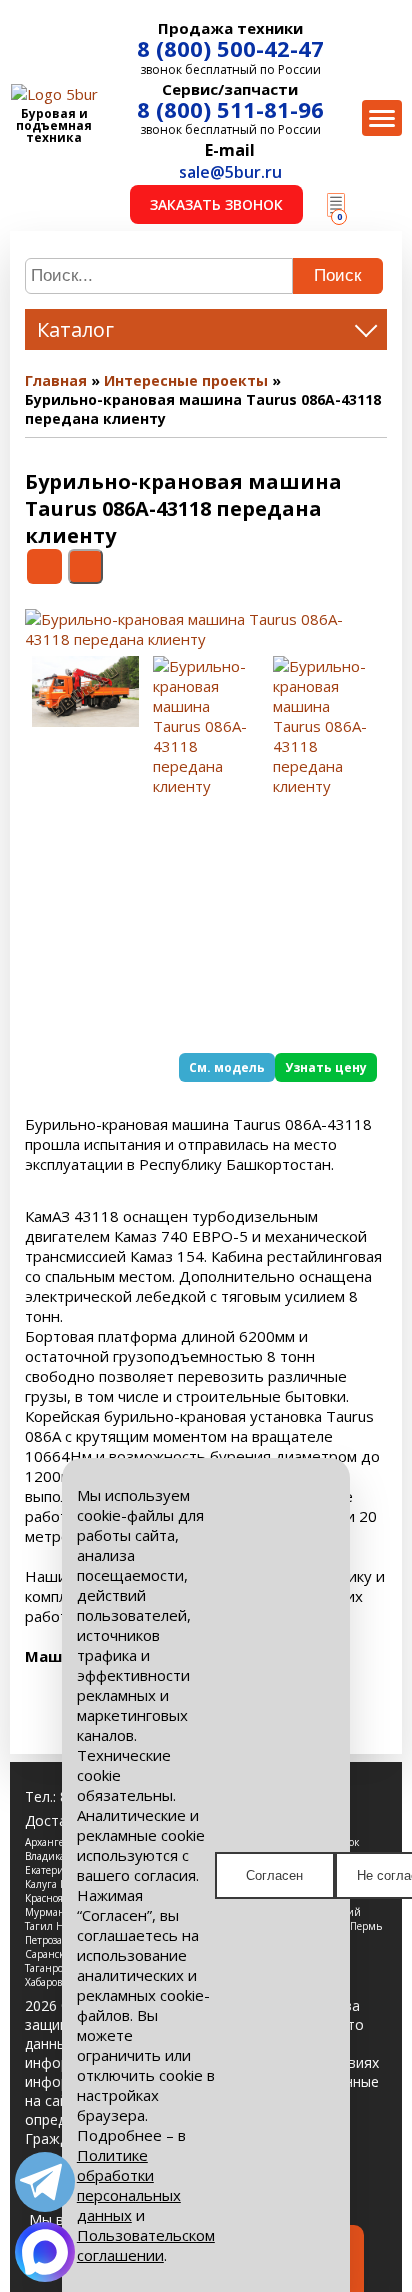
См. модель (227, 1067)
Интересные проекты (186, 380)
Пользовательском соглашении (146, 2245)
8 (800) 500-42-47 (230, 48)
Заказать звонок (216, 204)
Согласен (274, 1875)
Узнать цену (326, 1067)
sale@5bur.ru (230, 172)
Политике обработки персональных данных (129, 2185)
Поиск (337, 275)
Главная (56, 380)
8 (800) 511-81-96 (230, 109)
